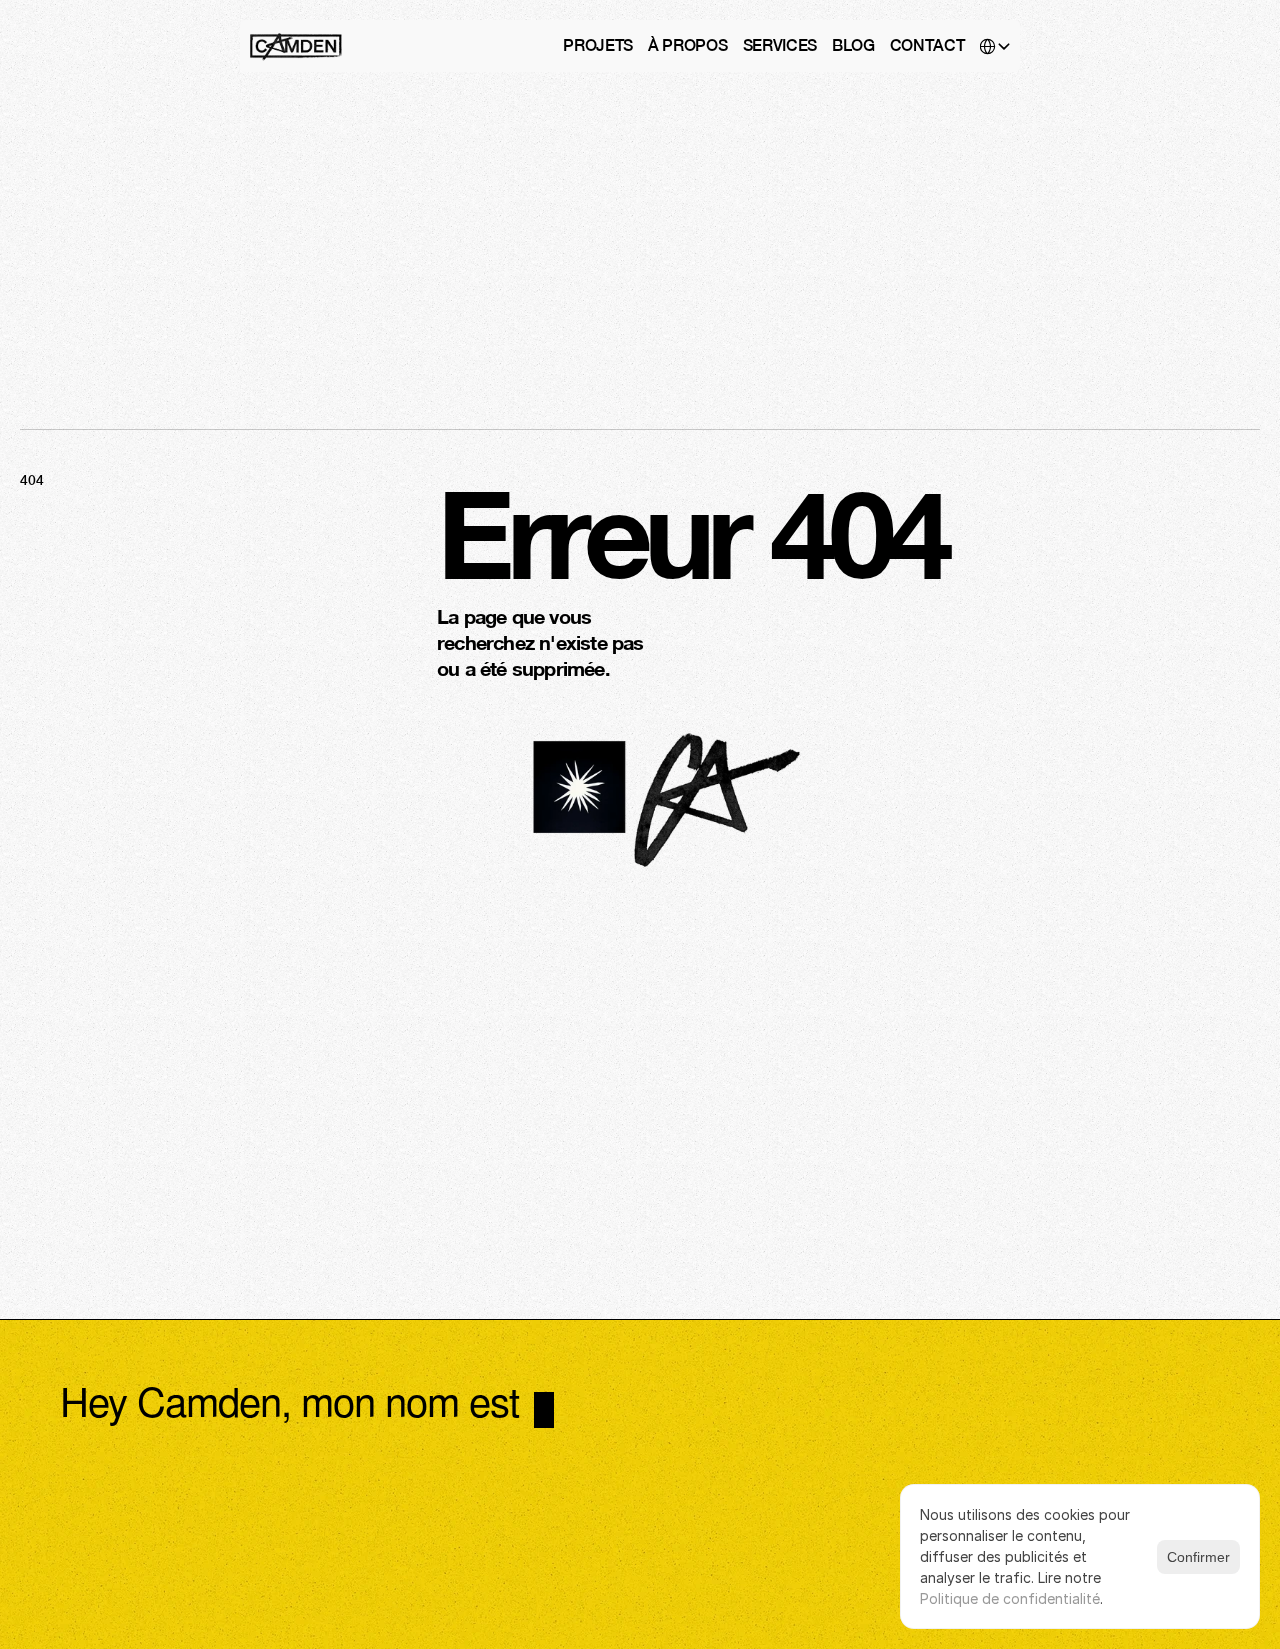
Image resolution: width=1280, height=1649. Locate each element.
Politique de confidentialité (1010, 1598)
